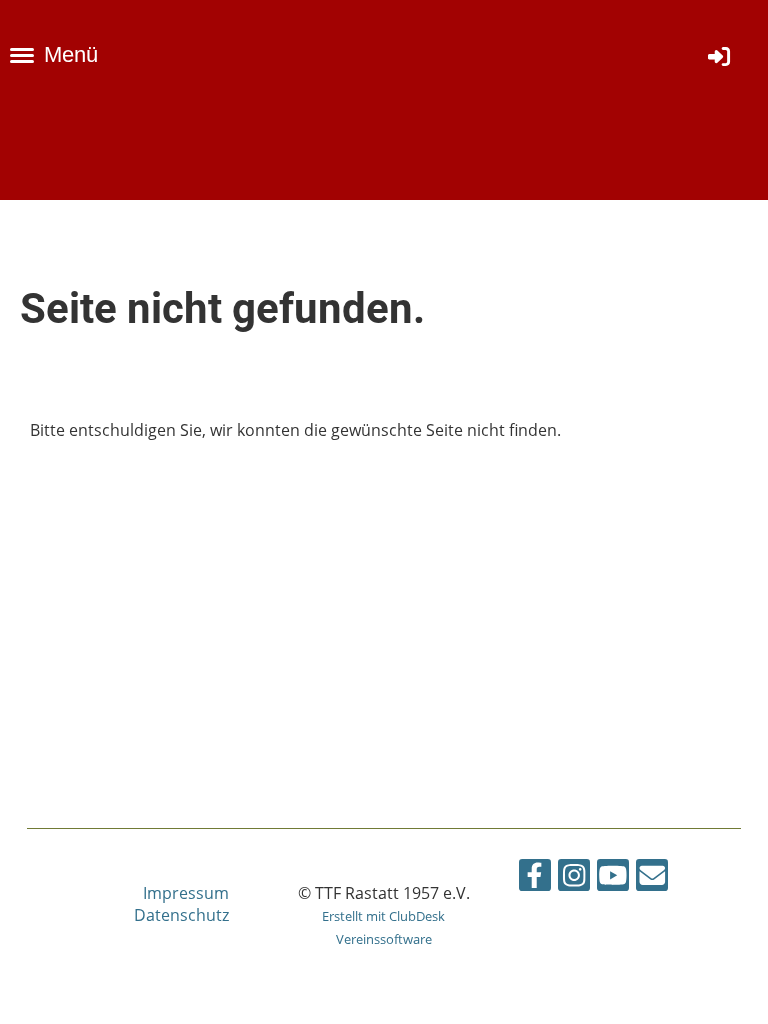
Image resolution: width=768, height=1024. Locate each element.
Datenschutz (181, 915)
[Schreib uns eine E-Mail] (652, 878)
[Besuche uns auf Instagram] (574, 878)
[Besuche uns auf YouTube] (613, 878)
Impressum (186, 893)
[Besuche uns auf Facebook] (535, 878)
